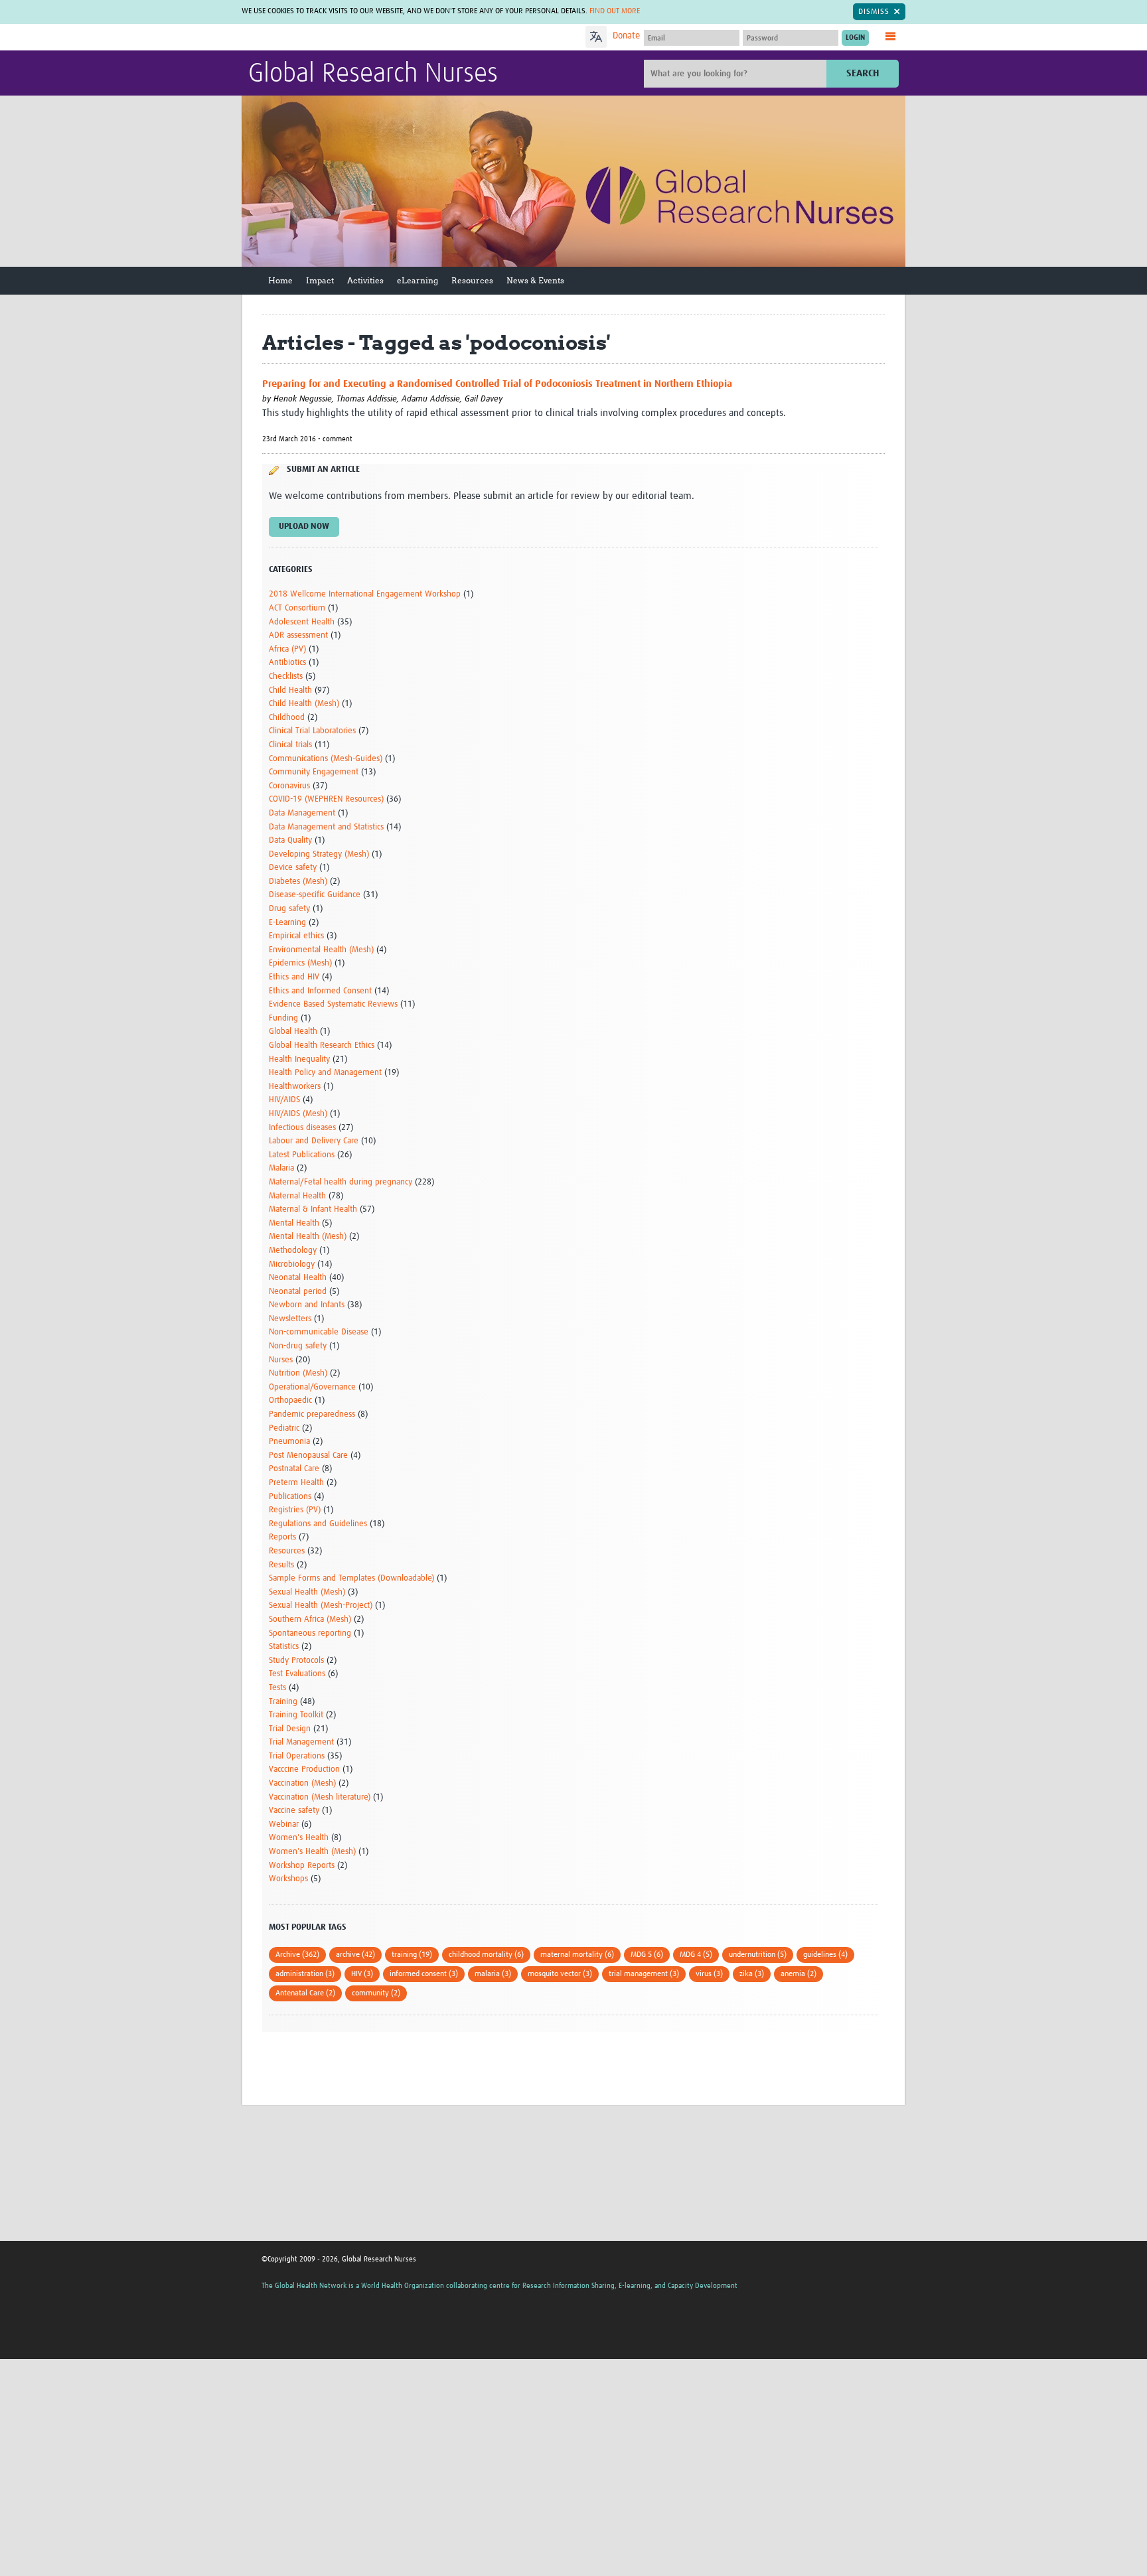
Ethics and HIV (294, 977)
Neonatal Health (298, 1278)
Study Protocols (296, 1661)
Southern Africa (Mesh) (310, 1619)
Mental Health (294, 1223)
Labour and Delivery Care (314, 1141)
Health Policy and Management (325, 1073)
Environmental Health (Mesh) (321, 950)
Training (283, 1702)
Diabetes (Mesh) (298, 882)
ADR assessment (298, 635)
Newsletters (290, 1319)
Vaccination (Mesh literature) (320, 1797)
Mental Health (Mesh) (308, 1237)
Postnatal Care (294, 1469)
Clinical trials (290, 745)
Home (280, 280)
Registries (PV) (295, 1510)
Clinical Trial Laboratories (312, 731)
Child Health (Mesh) (304, 704)
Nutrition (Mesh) (298, 1373)
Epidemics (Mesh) (300, 963)
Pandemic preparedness (312, 1414)
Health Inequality (299, 1059)
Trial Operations (297, 1756)
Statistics (284, 1647)
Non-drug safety (298, 1346)
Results (281, 1565)
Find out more (615, 11)
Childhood (287, 718)
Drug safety (289, 909)
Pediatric (284, 1428)
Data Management (302, 813)
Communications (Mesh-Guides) (326, 759)
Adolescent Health (302, 622)
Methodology (293, 1251)
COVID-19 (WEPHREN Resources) (326, 799)
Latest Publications (302, 1155)
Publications (290, 1497)
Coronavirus (289, 786)
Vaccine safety (294, 1811)
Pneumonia (289, 1442)
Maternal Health (297, 1196)
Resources (472, 280)
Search (863, 73)
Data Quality (290, 840)
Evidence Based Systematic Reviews (333, 1004)
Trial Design (290, 1729)
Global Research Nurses (373, 74)
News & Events (535, 280)
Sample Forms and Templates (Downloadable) (351, 1578)
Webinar (284, 1825)
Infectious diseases (302, 1128)
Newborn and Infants (307, 1305)
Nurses (281, 1360)
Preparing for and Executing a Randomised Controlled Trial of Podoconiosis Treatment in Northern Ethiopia (497, 384)
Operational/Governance (312, 1387)
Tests (277, 1688)
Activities (365, 280)
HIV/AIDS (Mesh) (298, 1114)
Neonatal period (298, 1292)
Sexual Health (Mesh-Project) (321, 1606)
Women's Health (299, 1838)
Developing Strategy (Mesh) (319, 854)
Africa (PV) (287, 649)
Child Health (290, 690)
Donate (626, 36)
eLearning (418, 280)
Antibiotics (287, 663)
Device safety (293, 868)
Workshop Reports (302, 1866)
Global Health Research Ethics (322, 1045)
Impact (320, 280)
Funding (283, 1018)
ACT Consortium (297, 608)
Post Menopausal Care (308, 1456)
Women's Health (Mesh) (312, 1852)
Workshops (288, 1879)
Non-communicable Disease (319, 1332)
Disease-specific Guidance (315, 895)
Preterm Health (296, 1483)
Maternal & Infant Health (313, 1209)
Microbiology (292, 1264)
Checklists (286, 677)
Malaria (281, 1168)
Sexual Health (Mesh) (307, 1592)
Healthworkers (295, 1087)
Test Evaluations (297, 1674)
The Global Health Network (347, 37)
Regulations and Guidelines (318, 1524)
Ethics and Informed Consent (320, 991)
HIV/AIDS (284, 1100)
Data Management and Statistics (326, 827)
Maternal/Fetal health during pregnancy (341, 1182)
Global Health (293, 1032)
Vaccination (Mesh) (302, 1783)
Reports (282, 1537)
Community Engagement (314, 772)
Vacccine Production (304, 1769)
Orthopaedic (290, 1400)
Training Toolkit (296, 1715)
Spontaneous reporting (310, 1633)
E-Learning (287, 923)
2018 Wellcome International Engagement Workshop (365, 594)
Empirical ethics (296, 936)
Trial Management (301, 1742)
